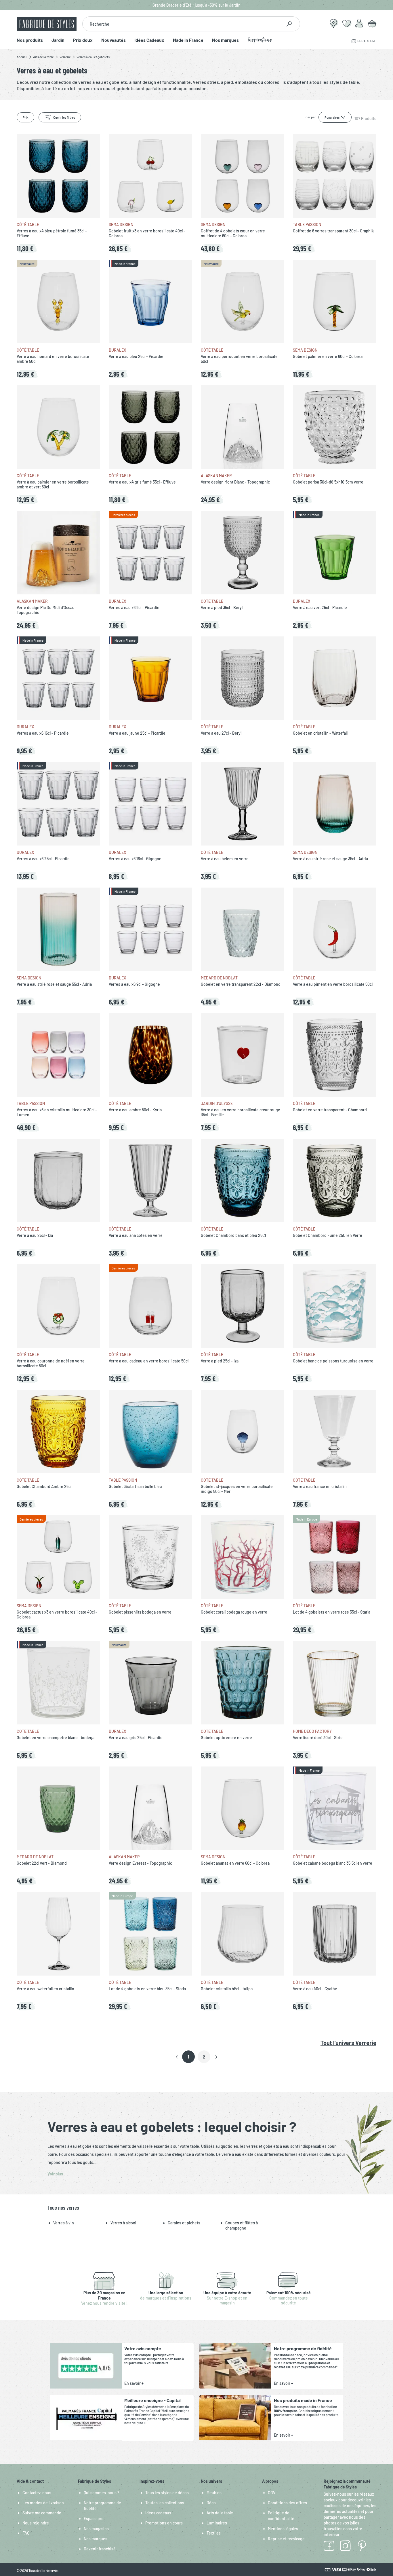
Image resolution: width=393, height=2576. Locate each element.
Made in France (188, 40)
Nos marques (225, 40)
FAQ (26, 2533)
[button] (177, 2057)
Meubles (214, 2493)
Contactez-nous (37, 2493)
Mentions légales (283, 2529)
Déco (211, 2503)
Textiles (214, 2533)
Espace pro (94, 2519)
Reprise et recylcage (286, 2539)
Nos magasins (96, 2529)
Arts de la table (220, 2513)
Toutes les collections (165, 2503)
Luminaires (217, 2523)
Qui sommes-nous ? (102, 2493)
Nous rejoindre (36, 2523)
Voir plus (55, 2174)
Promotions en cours (164, 2523)
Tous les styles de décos (167, 2493)
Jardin (58, 40)
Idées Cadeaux (149, 40)
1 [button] (188, 2057)
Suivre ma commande (42, 2513)
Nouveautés (113, 40)
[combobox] (182, 24)
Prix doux (83, 40)
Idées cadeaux (158, 2513)
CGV (272, 2493)
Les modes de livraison (43, 2503)
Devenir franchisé (100, 2549)
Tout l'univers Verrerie (348, 2043)
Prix (25, 117)
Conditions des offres (287, 2503)
